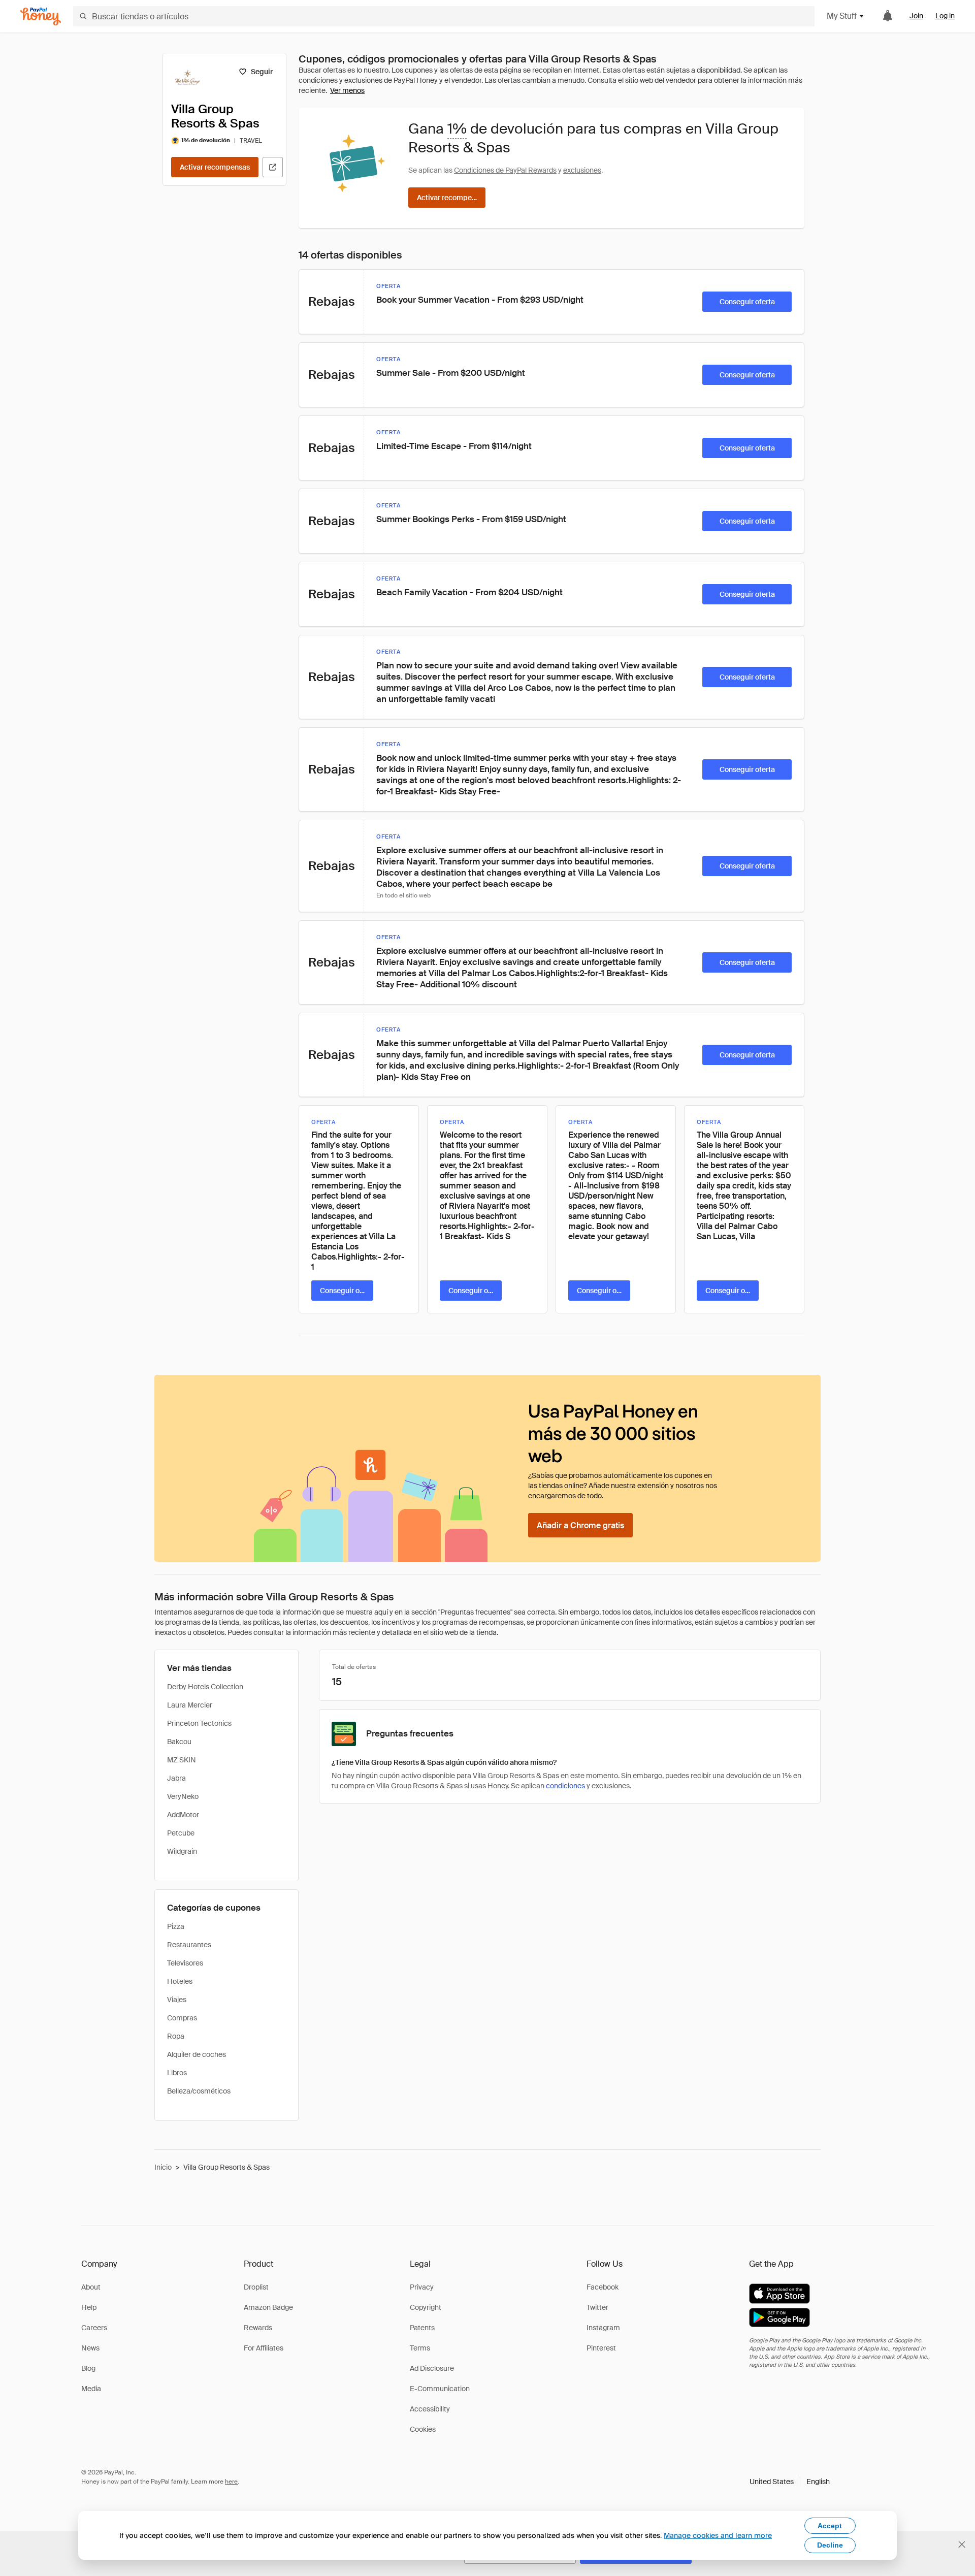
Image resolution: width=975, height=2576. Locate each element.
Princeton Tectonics (199, 1723)
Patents (422, 2328)
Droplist (256, 2287)
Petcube (181, 1833)
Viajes (177, 2000)
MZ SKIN (182, 1760)
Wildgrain (182, 1851)
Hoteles (180, 1981)
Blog (88, 2368)
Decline (830, 2545)
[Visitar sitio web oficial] (273, 167)
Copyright (426, 2307)
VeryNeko (183, 1796)
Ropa (176, 2036)
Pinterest (601, 2348)
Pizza (176, 1926)
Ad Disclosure (432, 2368)
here (231, 2482)
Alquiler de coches (197, 2054)
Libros (177, 2073)
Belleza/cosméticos (199, 2091)
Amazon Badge (268, 2307)
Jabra (176, 1778)
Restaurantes (189, 1945)
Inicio (163, 2167)
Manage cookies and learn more (718, 2535)
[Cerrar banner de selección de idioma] (962, 2545)
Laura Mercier (190, 1705)
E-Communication (440, 2389)
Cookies (423, 2429)
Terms (420, 2348)
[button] (790, 2482)
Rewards (258, 2328)
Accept (830, 2526)
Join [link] (916, 16)
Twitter (597, 2307)
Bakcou (179, 1742)
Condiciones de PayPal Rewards (505, 170)
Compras (182, 2018)
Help (89, 2307)
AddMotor (183, 1815)
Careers (94, 2328)
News (90, 2348)
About (91, 2287)
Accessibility (430, 2409)
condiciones (565, 1786)
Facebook (603, 2287)
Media (91, 2389)
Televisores (185, 1963)
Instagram (603, 2328)
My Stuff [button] (842, 16)
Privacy (422, 2287)
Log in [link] (945, 16)
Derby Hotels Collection (205, 1687)
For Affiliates (264, 2348)
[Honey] (41, 17)
